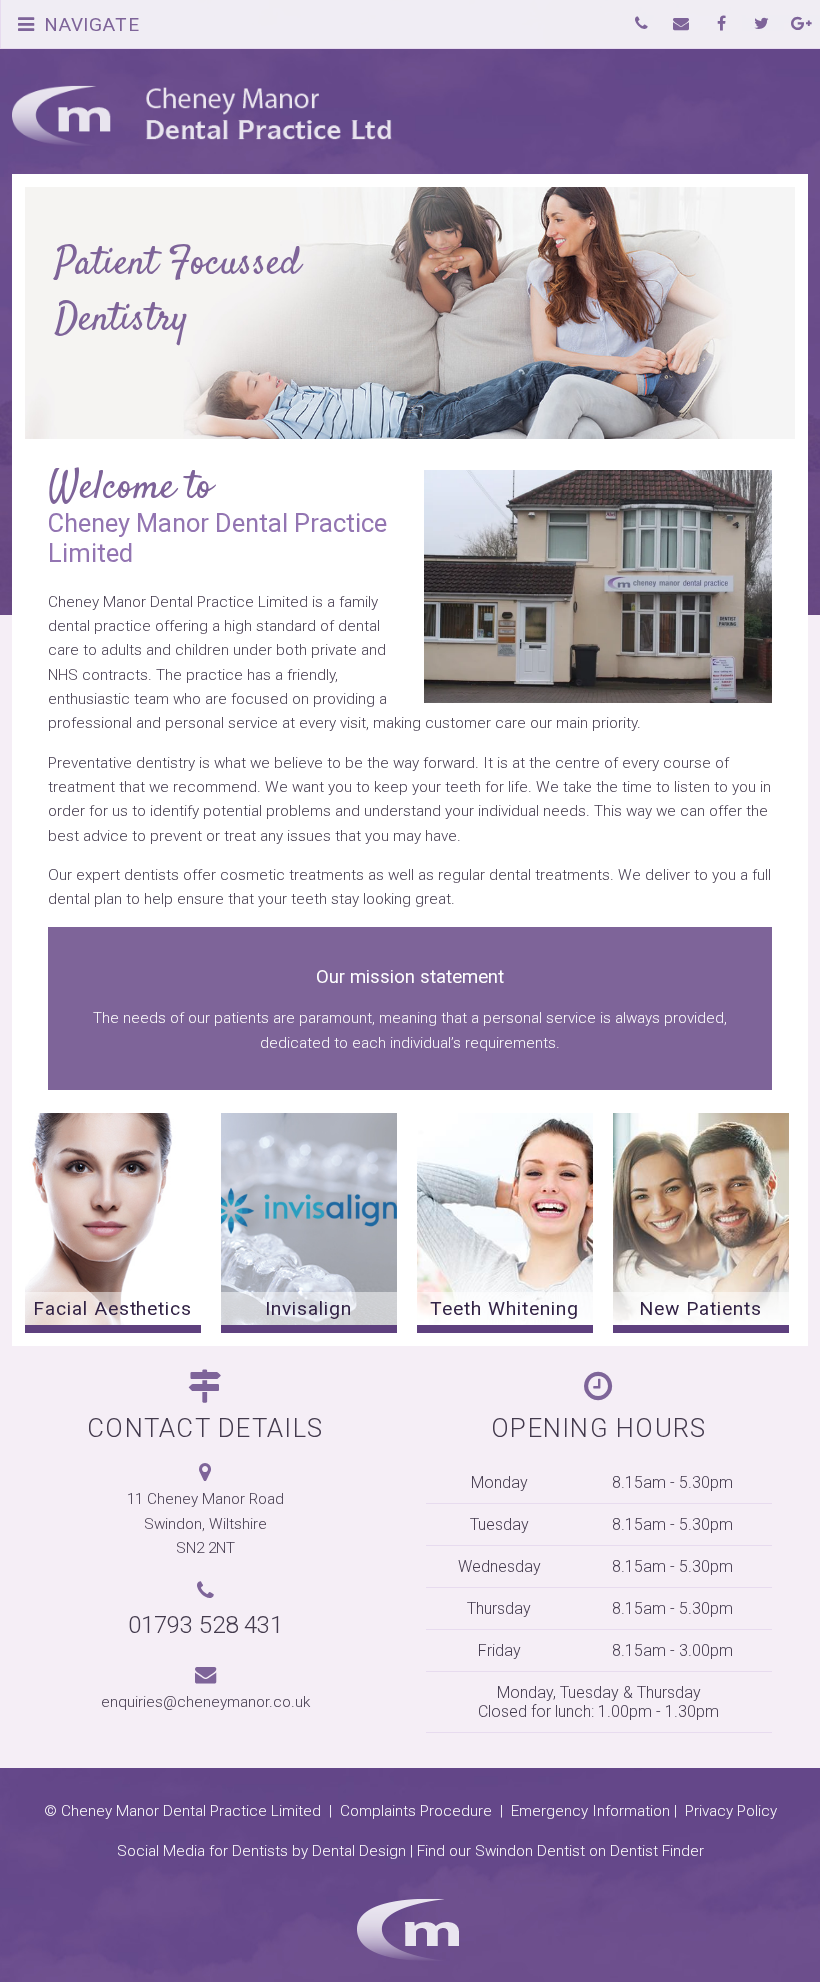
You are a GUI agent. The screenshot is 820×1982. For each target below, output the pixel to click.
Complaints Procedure (416, 1811)
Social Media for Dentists (202, 1851)
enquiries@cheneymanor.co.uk (205, 1702)
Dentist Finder (657, 1851)
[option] (113, 1223)
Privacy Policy (731, 1811)
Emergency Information (590, 1811)
